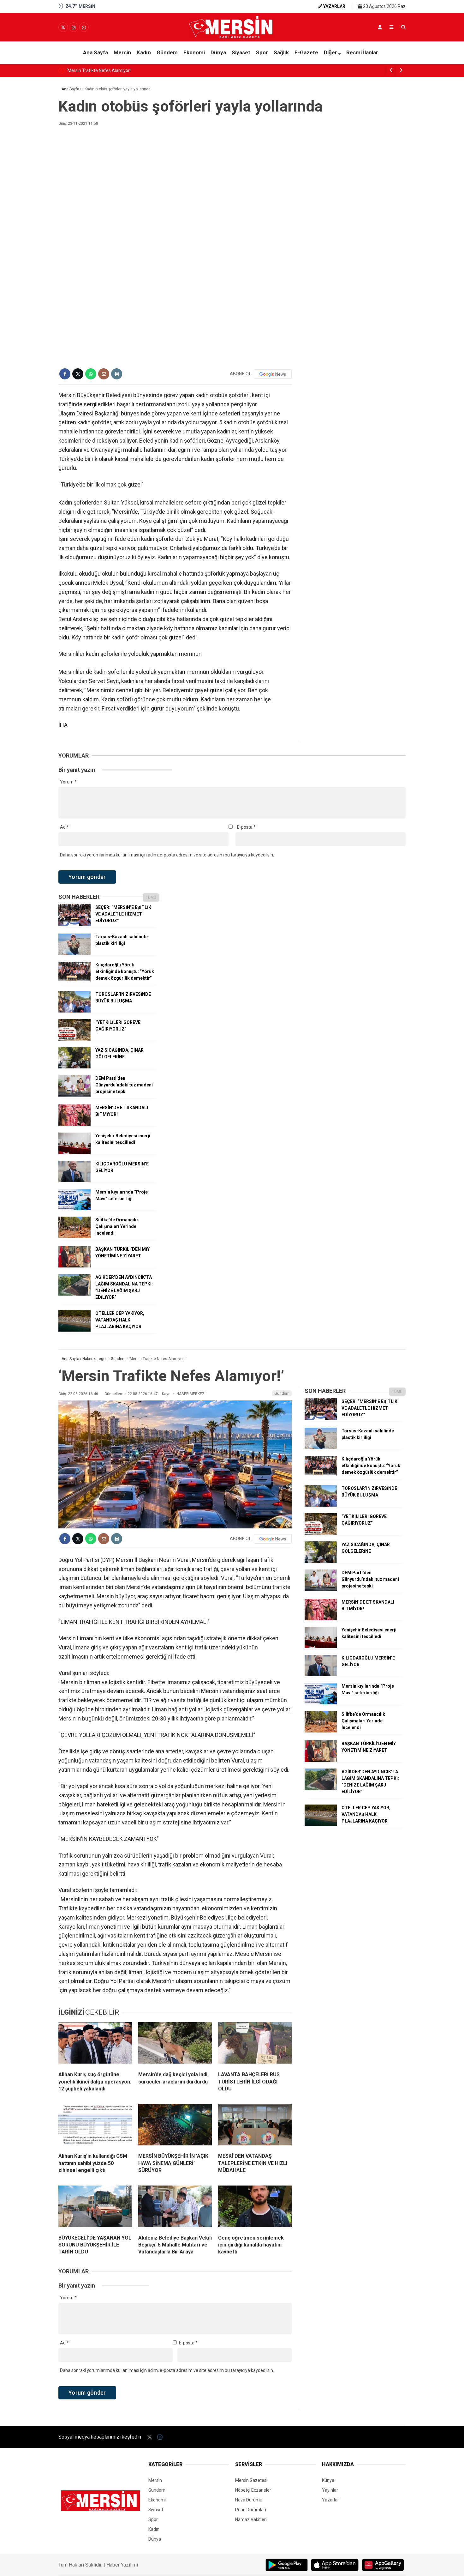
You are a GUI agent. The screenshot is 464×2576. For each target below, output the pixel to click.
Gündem (167, 52)
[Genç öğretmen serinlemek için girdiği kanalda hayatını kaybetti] (255, 2208)
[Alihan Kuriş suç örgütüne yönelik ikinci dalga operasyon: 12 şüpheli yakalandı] (95, 2044)
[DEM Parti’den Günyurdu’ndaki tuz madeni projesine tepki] (74, 1095)
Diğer (330, 52)
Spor (262, 52)
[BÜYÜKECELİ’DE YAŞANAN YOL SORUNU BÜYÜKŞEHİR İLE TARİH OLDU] (95, 2208)
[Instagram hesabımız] (74, 27)
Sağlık (281, 52)
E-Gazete (306, 52)
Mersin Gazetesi (251, 2480)
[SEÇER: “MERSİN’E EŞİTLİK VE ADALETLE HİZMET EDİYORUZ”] (74, 924)
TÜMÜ (151, 898)
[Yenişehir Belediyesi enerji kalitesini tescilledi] (74, 1152)
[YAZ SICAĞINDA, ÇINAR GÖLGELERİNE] (74, 1067)
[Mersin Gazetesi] (232, 37)
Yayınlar (330, 2490)
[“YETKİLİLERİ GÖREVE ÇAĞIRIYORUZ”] (74, 1039)
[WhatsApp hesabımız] (84, 27)
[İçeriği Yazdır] (117, 374)
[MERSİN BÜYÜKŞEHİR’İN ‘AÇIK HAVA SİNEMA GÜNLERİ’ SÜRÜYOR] (175, 2126)
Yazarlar (330, 2500)
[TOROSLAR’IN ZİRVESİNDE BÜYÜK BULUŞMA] (74, 1011)
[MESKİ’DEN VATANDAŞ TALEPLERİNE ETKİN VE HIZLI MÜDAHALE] (255, 2126)
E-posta (246, 827)
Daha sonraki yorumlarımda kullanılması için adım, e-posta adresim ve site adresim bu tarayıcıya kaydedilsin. (167, 855)
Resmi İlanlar (362, 52)
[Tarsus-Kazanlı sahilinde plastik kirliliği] (74, 953)
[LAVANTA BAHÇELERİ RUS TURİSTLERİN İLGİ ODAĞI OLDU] (255, 2044)
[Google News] (273, 374)
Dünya (218, 52)
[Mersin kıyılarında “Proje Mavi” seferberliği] (74, 1209)
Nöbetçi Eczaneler (253, 2490)
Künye (328, 2480)
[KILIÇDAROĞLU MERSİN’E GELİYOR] (74, 1181)
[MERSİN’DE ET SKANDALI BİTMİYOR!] (74, 1124)
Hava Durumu (249, 2500)
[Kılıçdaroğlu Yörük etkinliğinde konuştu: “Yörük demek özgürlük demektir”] (74, 982)
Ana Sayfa (95, 52)
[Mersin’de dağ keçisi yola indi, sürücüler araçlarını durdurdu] (175, 2044)
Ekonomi (194, 52)
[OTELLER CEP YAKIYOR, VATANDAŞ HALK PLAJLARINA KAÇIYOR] (74, 1330)
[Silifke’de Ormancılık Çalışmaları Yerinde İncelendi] (74, 1237)
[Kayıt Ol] (380, 27)
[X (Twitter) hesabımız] (63, 27)
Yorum (68, 782)
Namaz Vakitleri (251, 2519)
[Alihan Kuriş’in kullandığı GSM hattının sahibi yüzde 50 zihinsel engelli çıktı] (95, 2126)
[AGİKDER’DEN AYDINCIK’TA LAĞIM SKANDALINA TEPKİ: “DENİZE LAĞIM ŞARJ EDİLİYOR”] (74, 1294)
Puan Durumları (251, 2510)
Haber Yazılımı (122, 2565)
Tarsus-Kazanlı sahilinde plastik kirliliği (113, 70)
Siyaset (241, 52)
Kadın (144, 52)
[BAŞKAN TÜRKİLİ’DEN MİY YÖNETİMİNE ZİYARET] (74, 1266)
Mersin (122, 52)
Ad (64, 827)
